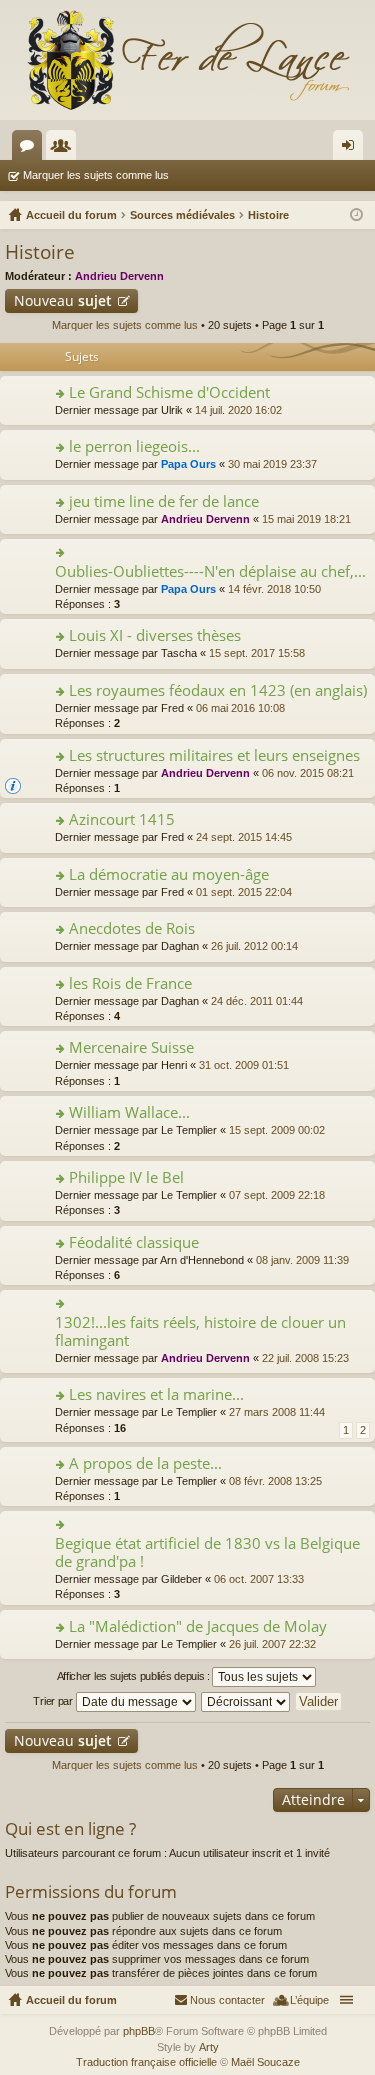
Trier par (54, 1701)
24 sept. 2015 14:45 (244, 837)
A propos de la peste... (145, 1463)
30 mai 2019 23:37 (272, 464)
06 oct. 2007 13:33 (259, 1579)
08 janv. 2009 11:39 (302, 1260)
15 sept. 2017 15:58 (257, 653)
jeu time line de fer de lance (164, 501)
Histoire (40, 252)
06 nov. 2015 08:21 (308, 773)
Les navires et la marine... (156, 1394)
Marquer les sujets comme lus (96, 175)
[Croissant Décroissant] (246, 1702)
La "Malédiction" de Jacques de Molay (198, 1626)
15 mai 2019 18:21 (306, 519)
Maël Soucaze (265, 2062)
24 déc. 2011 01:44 (257, 1001)
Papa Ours (188, 464)
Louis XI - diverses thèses (155, 635)
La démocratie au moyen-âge (169, 874)
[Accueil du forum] (187, 60)
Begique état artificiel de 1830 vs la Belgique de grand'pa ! (207, 1552)
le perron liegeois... (134, 446)
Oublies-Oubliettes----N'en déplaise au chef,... (210, 571)
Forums (31, 149)
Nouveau (63, 300)
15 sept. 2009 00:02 (277, 1130)
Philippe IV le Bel (126, 1177)
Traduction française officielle (146, 2062)
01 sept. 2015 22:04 (244, 892)
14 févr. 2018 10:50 (274, 589)
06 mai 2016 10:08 (240, 708)
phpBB (139, 2031)
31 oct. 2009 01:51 (244, 1065)
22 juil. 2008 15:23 (305, 1358)
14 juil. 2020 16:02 (238, 410)
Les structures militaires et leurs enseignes (214, 755)
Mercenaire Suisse (131, 1047)
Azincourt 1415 (122, 819)
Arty (209, 2047)
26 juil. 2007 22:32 (272, 1644)
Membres (65, 149)
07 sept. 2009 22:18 (277, 1195)
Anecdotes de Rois (132, 928)
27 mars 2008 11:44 (277, 1412)
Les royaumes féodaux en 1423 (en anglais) (218, 690)
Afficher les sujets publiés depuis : (135, 1676)
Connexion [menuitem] (352, 149)
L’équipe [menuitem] (309, 2000)
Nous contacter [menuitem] (227, 2000)
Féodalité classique (134, 1242)
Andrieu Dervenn (119, 276)
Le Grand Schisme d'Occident (169, 392)
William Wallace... (129, 1112)
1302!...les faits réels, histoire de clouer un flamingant (200, 1331)
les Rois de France (130, 983)
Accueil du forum (71, 2000)
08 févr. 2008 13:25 (275, 1481)
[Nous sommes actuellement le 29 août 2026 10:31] (356, 215)
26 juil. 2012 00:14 (254, 946)
